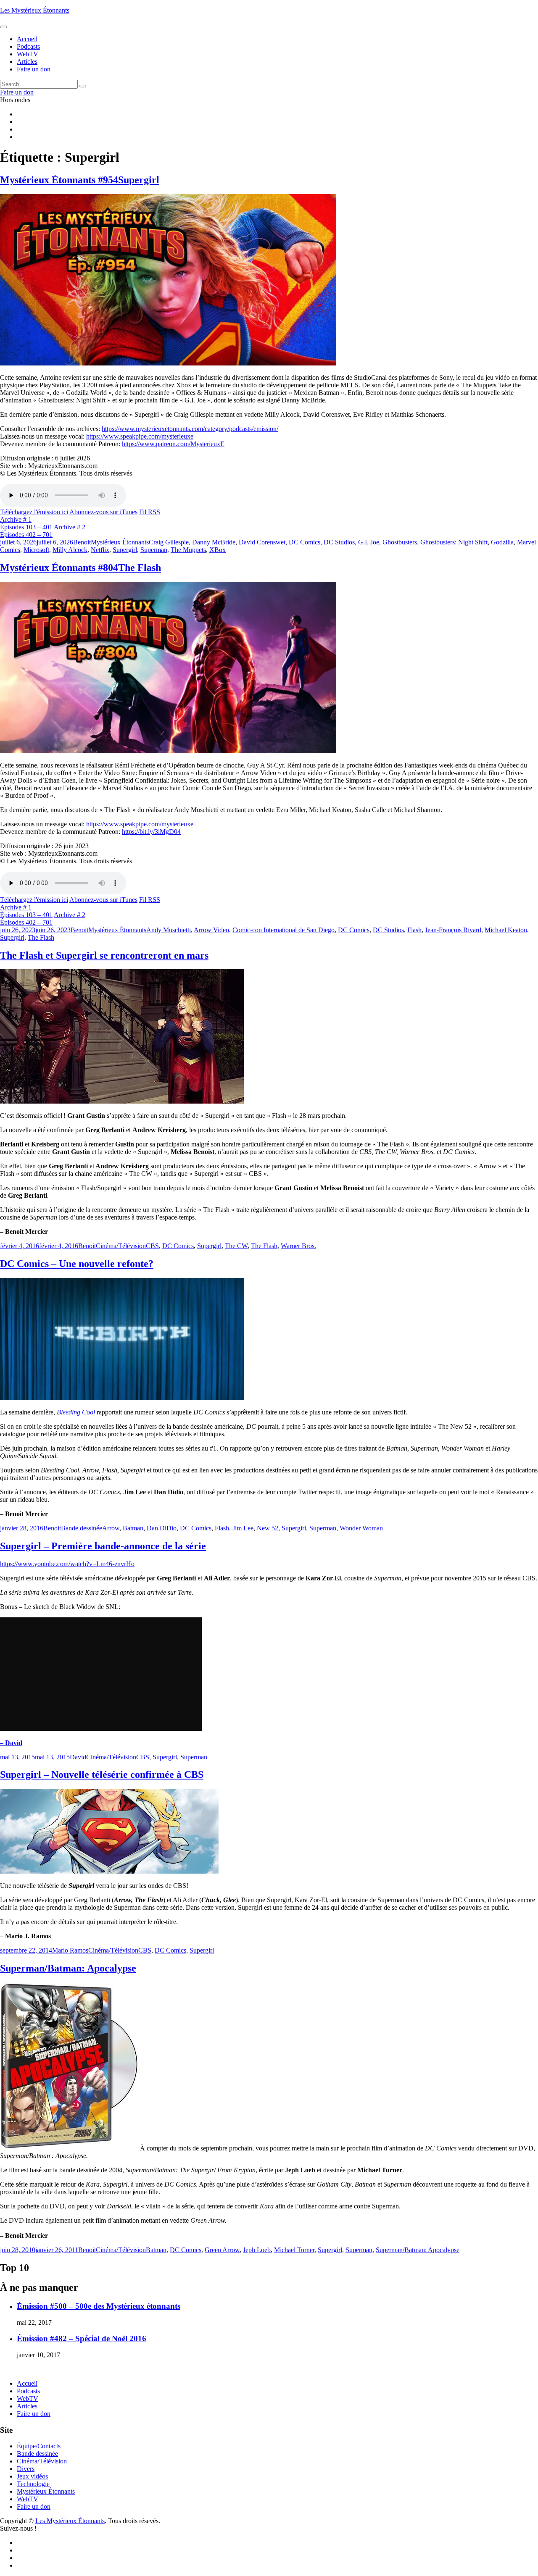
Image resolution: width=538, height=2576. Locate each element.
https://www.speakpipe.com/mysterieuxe (140, 436)
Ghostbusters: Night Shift (454, 542)
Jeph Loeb (257, 2250)
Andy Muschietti (169, 930)
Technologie (33, 2484)
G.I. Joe (369, 542)
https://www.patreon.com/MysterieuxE (173, 444)
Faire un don (34, 2414)
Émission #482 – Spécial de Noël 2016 (82, 2338)
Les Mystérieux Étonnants (35, 10)
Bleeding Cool (76, 1412)
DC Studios (339, 542)
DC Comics (305, 542)
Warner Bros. (298, 1246)
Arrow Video (211, 930)
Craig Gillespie (169, 542)
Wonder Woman (361, 1528)
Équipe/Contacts (39, 2446)
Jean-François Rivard (453, 930)
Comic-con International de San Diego (284, 930)
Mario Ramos (70, 1950)
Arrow (111, 1528)
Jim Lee (243, 1528)
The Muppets (188, 550)
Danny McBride (214, 542)
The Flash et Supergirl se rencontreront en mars (104, 955)
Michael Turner (294, 2250)
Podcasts (28, 2391)
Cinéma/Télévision (121, 1246)
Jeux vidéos (32, 2476)
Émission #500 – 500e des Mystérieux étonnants (99, 2306)
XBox (218, 550)
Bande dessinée (82, 1528)
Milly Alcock (70, 550)
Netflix (100, 550)
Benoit (82, 542)
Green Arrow (222, 2250)
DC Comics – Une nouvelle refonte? (77, 1264)
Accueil (27, 2383)
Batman (133, 1528)
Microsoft (36, 550)
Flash (414, 930)
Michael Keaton (506, 930)
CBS (152, 1246)
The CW (236, 1246)
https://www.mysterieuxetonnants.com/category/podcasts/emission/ (190, 429)
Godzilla (502, 542)
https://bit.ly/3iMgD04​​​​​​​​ (151, 832)
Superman (154, 550)
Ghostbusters (400, 542)
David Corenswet (262, 542)
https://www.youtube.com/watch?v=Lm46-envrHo (67, 1564)
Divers (26, 2469)
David (78, 1757)
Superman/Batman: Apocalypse (68, 1968)
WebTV (28, 2399)
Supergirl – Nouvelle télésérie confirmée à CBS (102, 1774)
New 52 (268, 1528)
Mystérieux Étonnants (120, 542)
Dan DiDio (162, 1528)
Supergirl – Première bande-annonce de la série (103, 1546)
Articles (27, 2406)
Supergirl (125, 550)
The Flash (41, 937)
